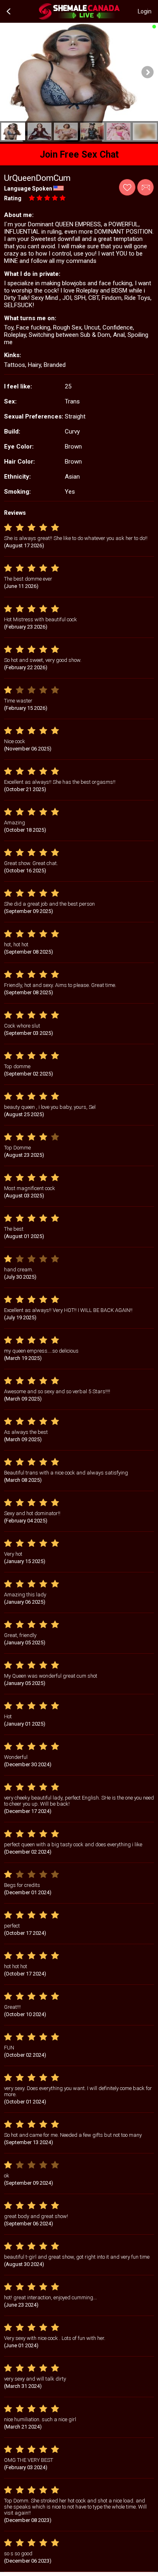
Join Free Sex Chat (79, 155)
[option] (13, 131)
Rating (13, 198)
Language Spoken (28, 189)
